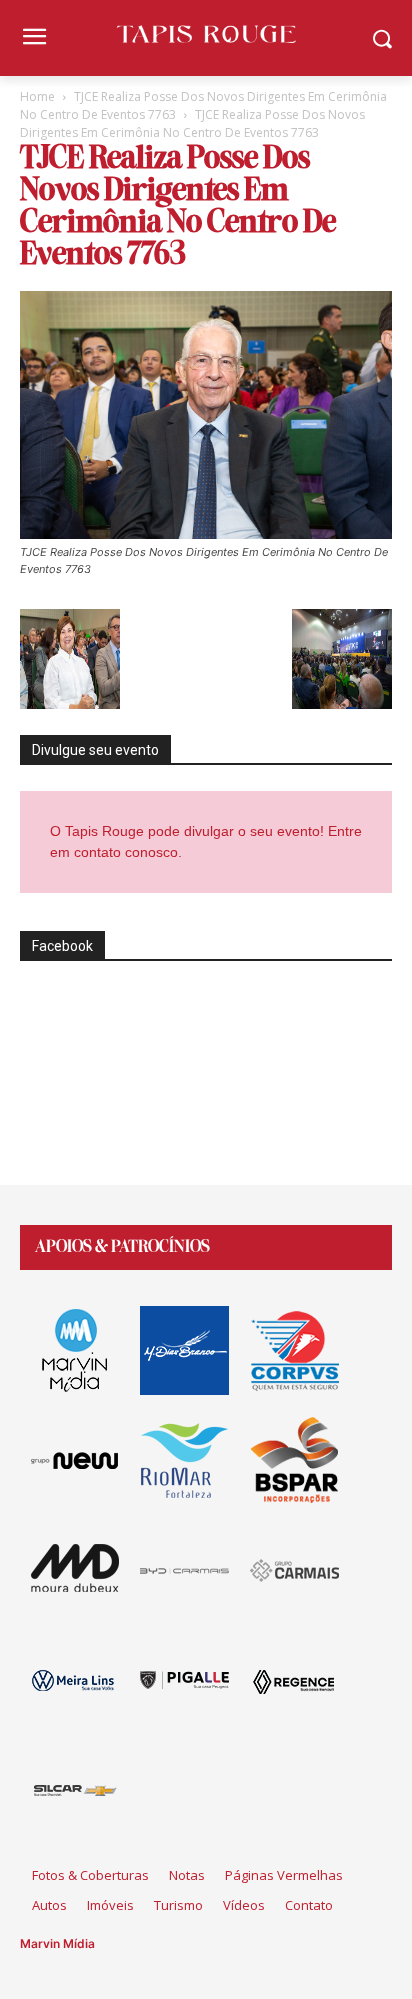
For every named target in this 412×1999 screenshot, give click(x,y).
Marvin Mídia (57, 1943)
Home (37, 96)
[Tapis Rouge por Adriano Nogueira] (205, 34)
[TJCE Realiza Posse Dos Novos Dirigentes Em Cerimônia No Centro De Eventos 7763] (206, 533)
